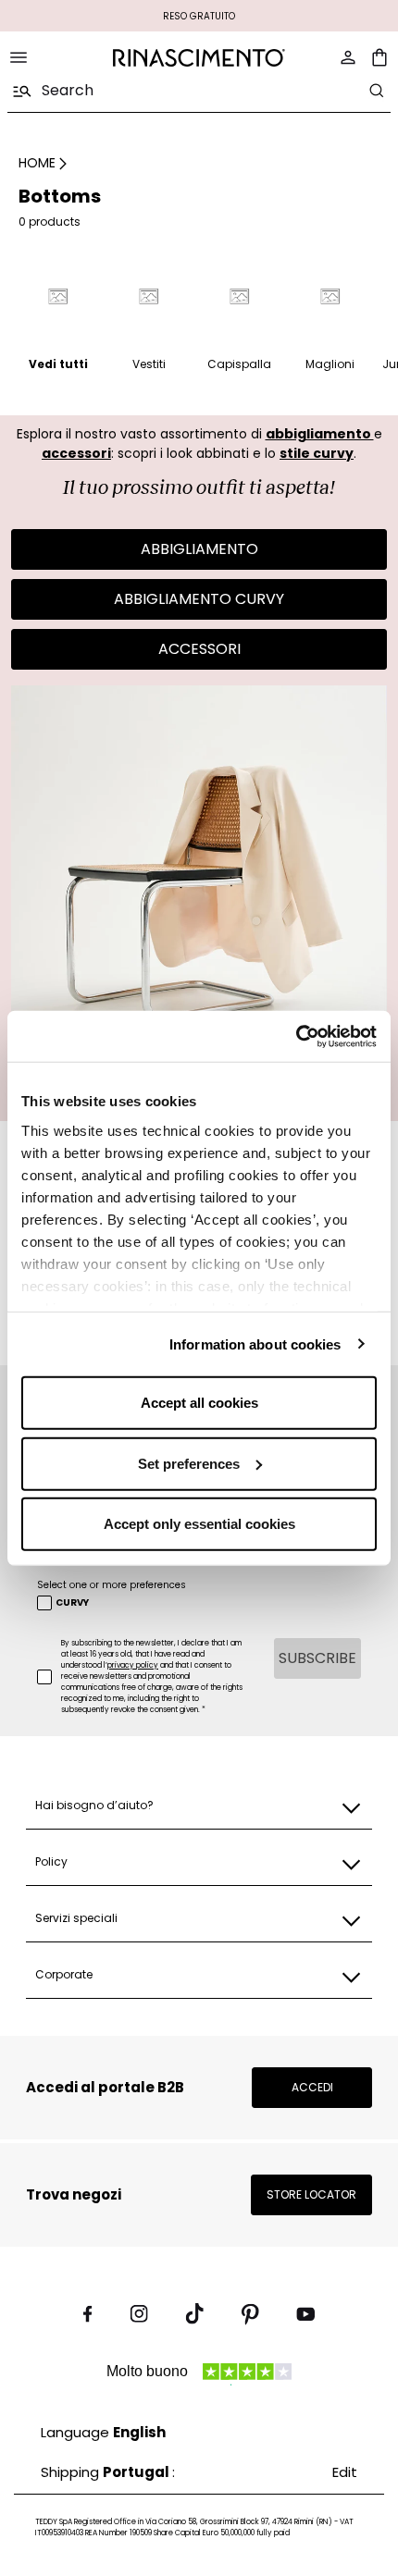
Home (37, 163)
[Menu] (19, 57)
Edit (345, 2472)
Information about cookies (255, 1343)
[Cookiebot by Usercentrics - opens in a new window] (296, 1036)
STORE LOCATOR (311, 2194)
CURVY (72, 1603)
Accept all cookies (199, 1403)
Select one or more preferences (112, 1585)
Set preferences (189, 1463)
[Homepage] (199, 58)
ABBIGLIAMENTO (199, 549)
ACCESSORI (199, 649)
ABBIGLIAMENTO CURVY (199, 599)
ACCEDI (312, 2087)
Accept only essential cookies (199, 1524)
